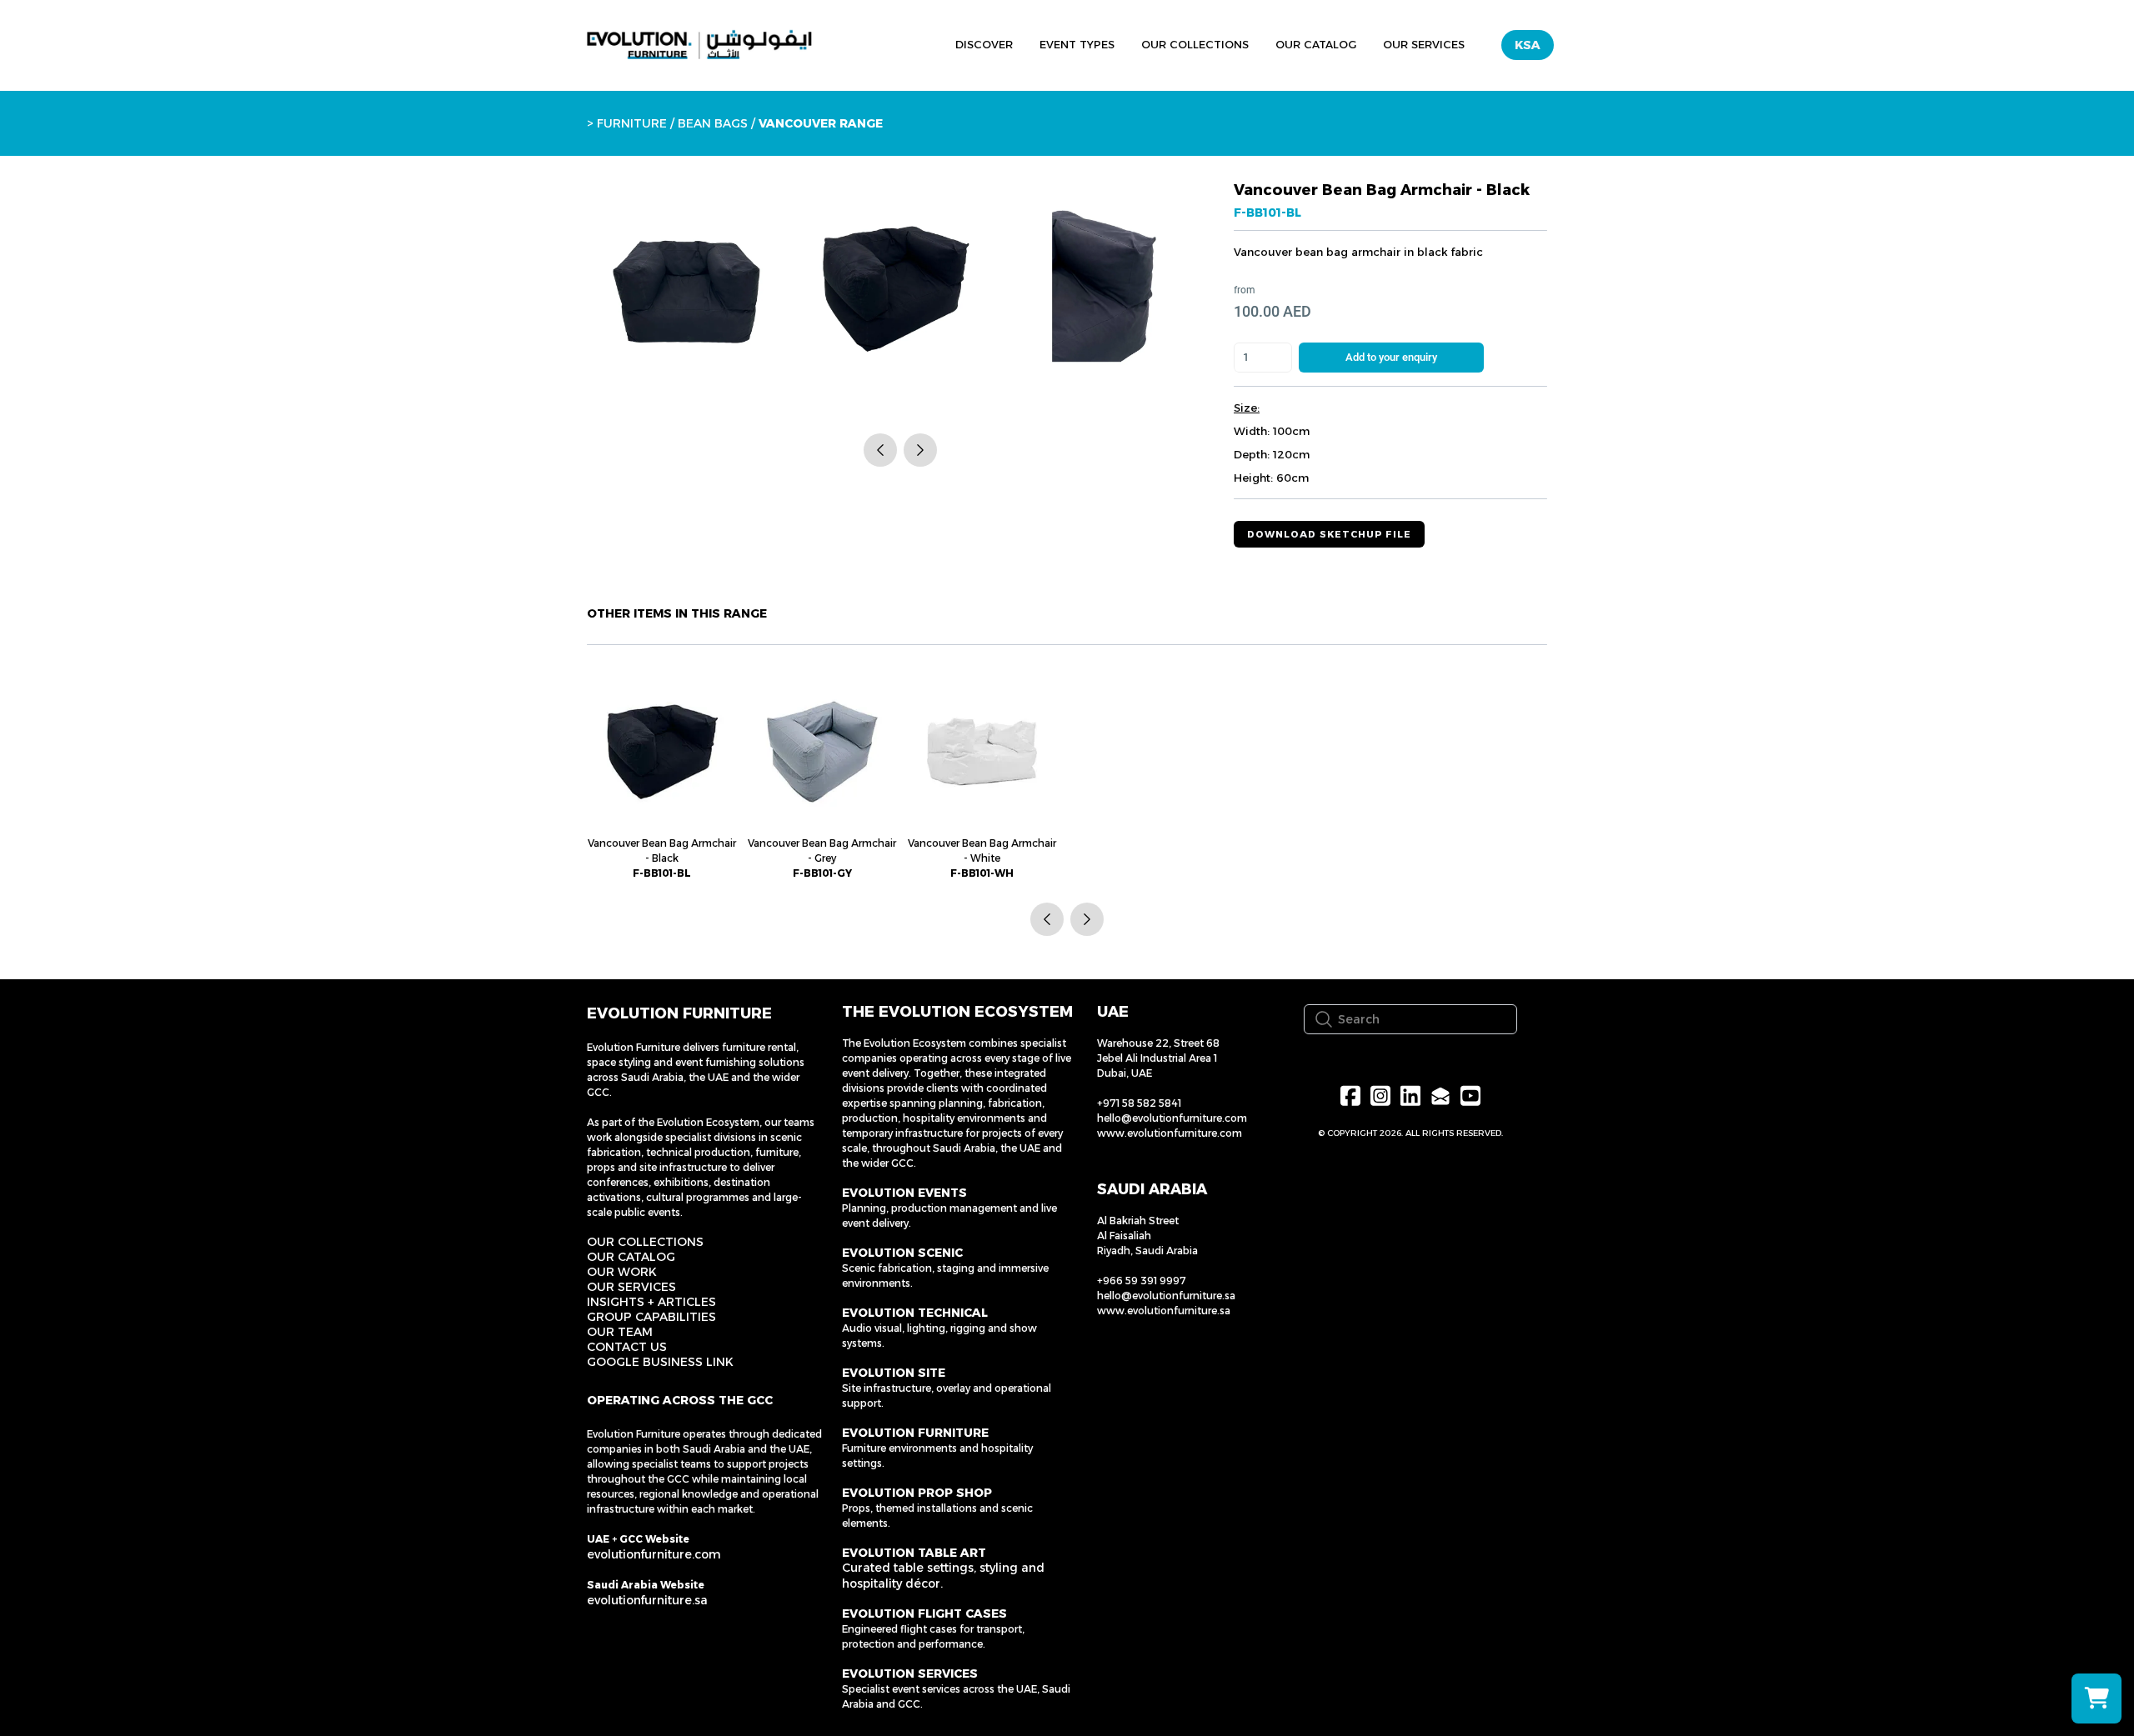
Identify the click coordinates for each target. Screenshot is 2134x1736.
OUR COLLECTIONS (645, 1242)
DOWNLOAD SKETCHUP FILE (1329, 534)
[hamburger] (865, 43)
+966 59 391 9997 (1142, 1281)
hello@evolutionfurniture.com (1172, 1118)
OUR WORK (622, 1272)
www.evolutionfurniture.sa (1164, 1311)
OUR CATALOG (631, 1257)
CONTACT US (627, 1347)
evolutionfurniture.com (654, 1554)
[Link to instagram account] (1380, 1096)
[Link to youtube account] (1470, 1096)
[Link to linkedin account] (1410, 1096)
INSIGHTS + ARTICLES (651, 1302)
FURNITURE (632, 123)
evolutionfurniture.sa (647, 1600)
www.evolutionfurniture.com (1170, 1133)
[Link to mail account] (1440, 1096)
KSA (1528, 45)
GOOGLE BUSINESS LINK (660, 1362)
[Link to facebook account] (1350, 1096)
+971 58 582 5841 (1139, 1103)
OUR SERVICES (631, 1287)
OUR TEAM (620, 1332)
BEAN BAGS (713, 123)
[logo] (699, 45)
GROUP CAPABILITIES (651, 1317)
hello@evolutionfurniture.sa (1166, 1296)
